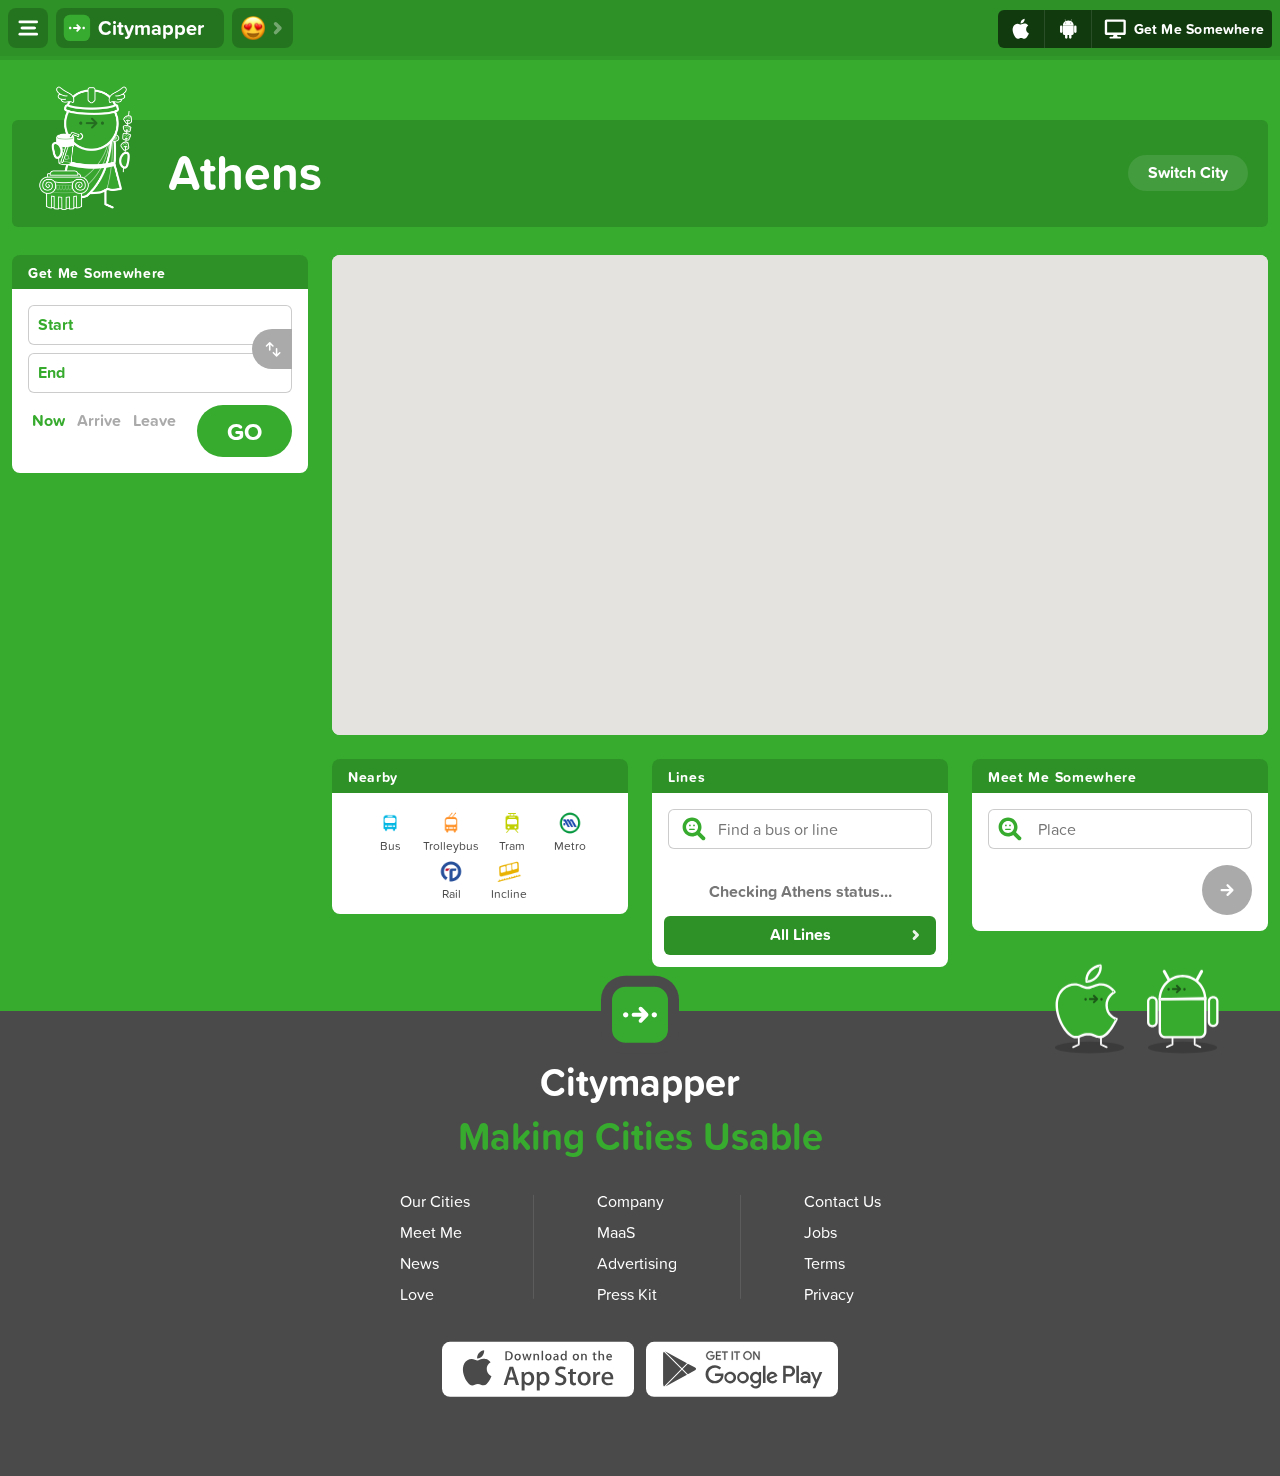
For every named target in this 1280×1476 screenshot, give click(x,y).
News (419, 1263)
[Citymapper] (640, 1015)
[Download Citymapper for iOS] (1093, 1012)
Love (417, 1294)
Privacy (829, 1294)
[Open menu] (28, 28)
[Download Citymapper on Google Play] (742, 1373)
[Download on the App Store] (1021, 29)
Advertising (637, 1263)
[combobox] (192, 325)
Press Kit (627, 1294)
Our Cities (435, 1201)
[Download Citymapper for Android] (1186, 1012)
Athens (245, 171)
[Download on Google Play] (1068, 29)
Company (630, 1201)
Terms (824, 1263)
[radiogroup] (108, 421)
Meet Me (431, 1232)
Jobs (820, 1232)
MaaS (616, 1232)
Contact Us (842, 1201)
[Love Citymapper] (262, 28)
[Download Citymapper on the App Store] (544, 1375)
